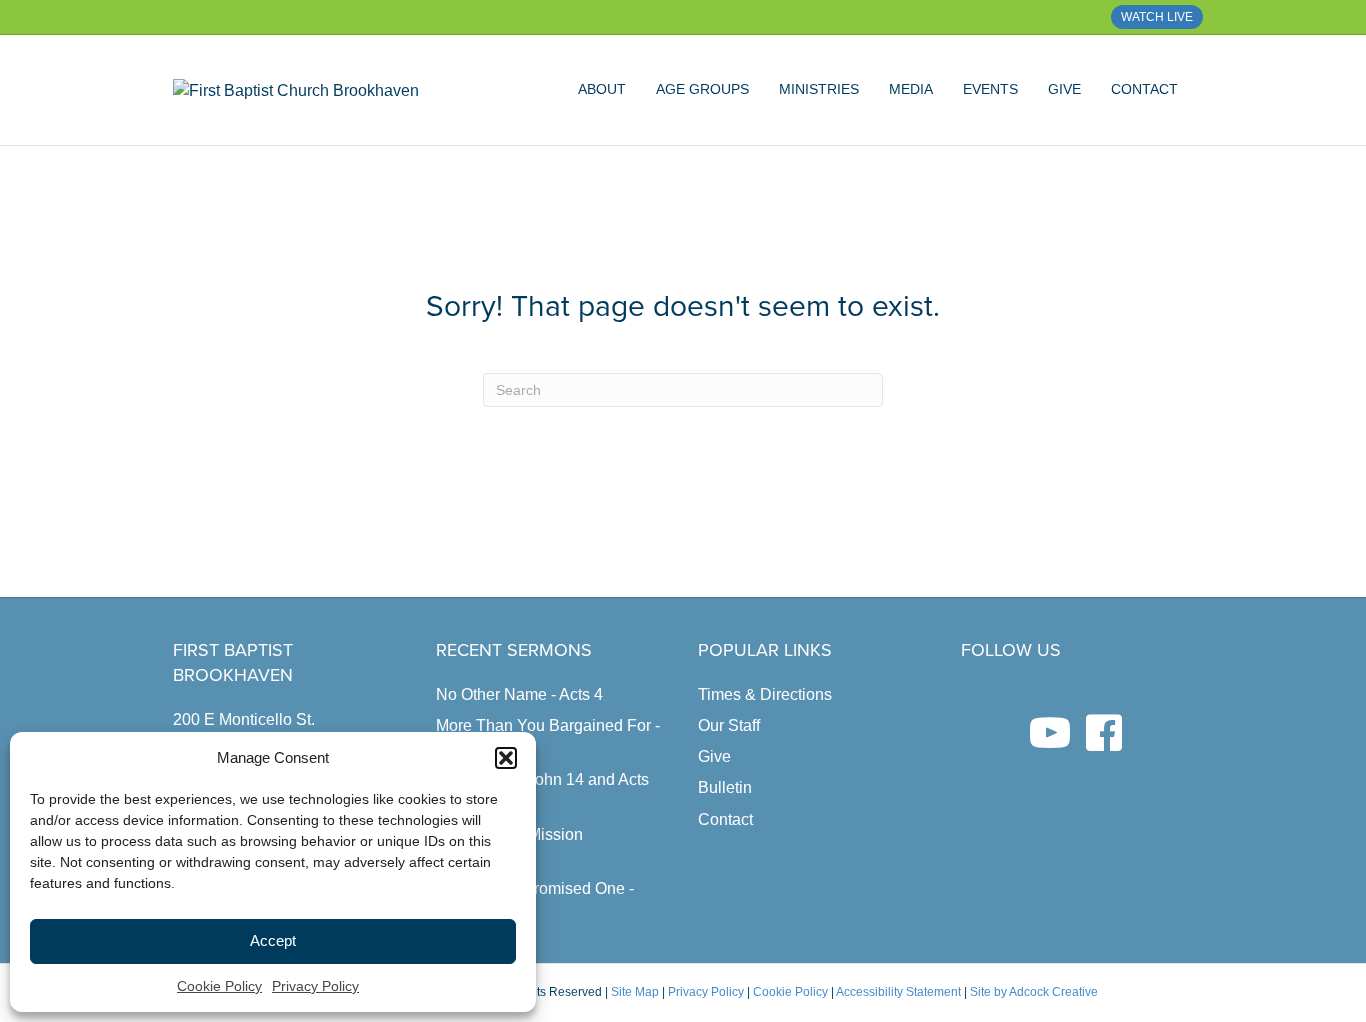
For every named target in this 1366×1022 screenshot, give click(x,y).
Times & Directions (765, 694)
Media (911, 89)
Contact (1144, 89)
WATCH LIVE (1157, 17)
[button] (506, 758)
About (602, 89)
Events (990, 89)
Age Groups (702, 89)
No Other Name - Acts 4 (519, 694)
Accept (273, 940)
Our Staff (729, 725)
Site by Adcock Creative (1032, 992)
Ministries (819, 89)
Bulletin (725, 787)
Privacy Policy (315, 986)
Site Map (635, 992)
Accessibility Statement (898, 992)
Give (1064, 89)
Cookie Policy (219, 986)
